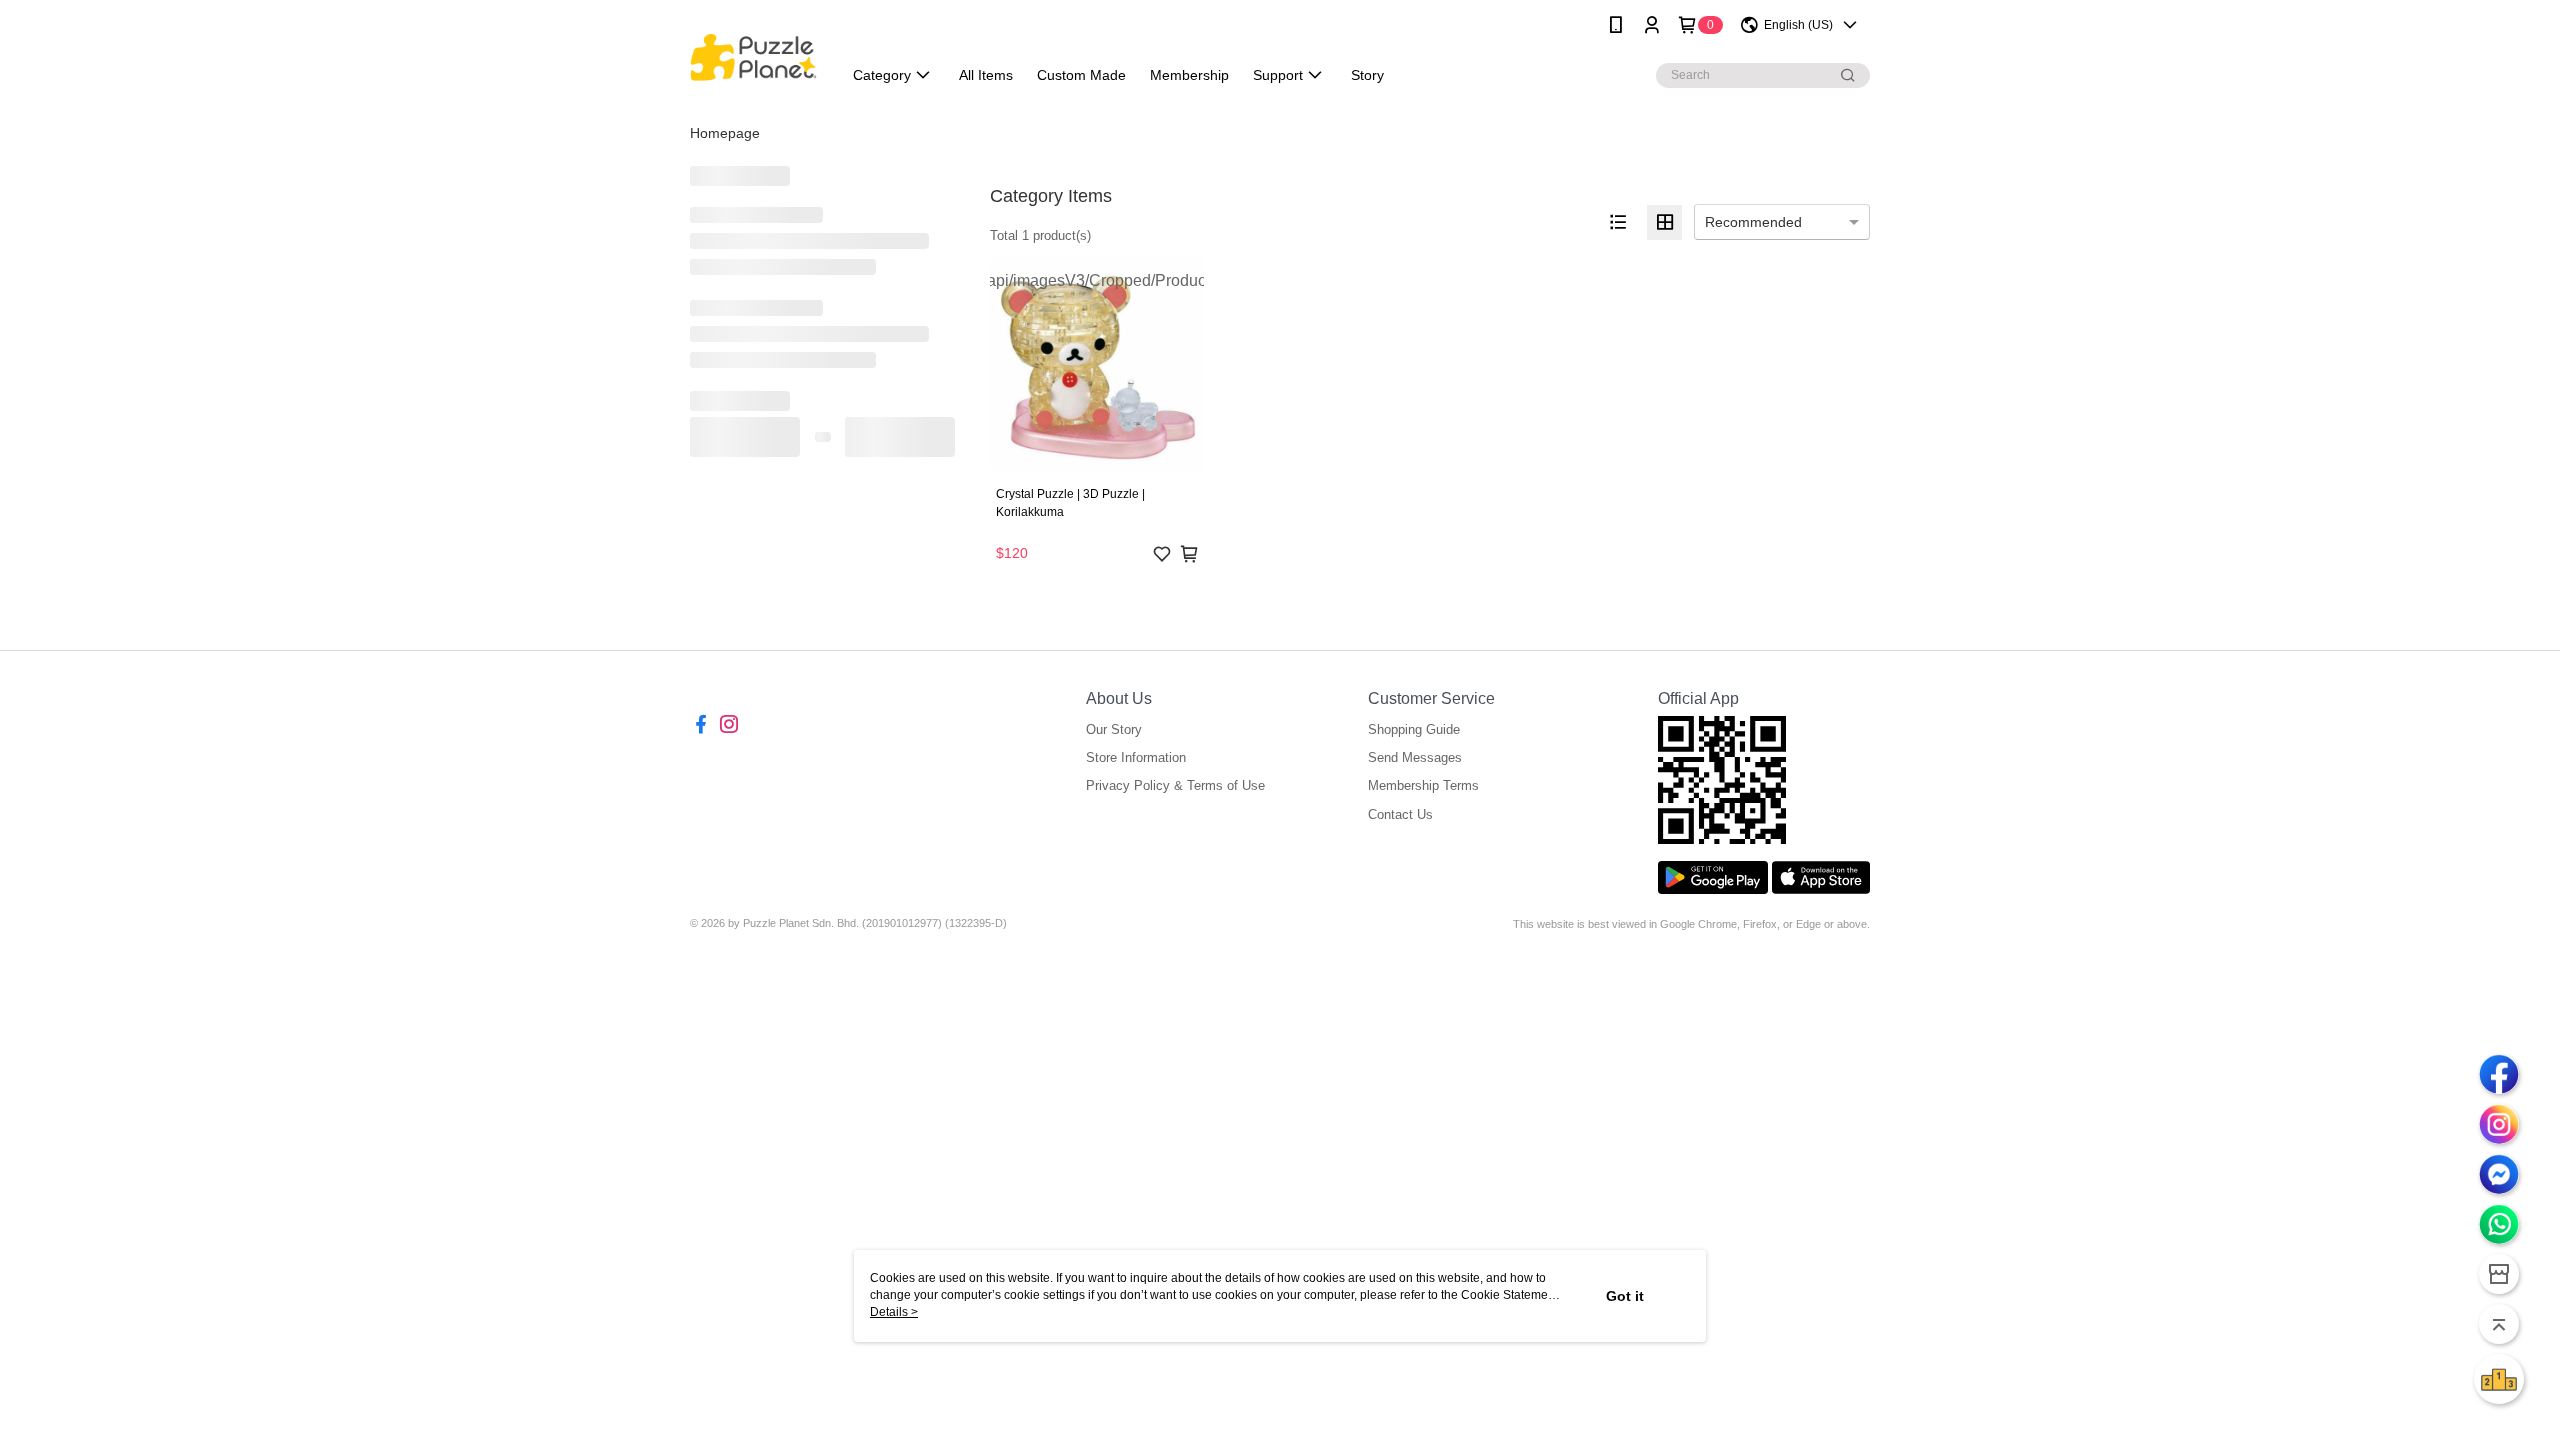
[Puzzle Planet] (753, 52)
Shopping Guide (1414, 729)
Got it (1625, 1296)
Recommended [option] (1753, 222)
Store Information (1136, 757)
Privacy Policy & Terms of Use (1175, 785)
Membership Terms (1423, 785)
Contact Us (1400, 814)
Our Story (1114, 729)
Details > (894, 1312)
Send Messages (1415, 757)
